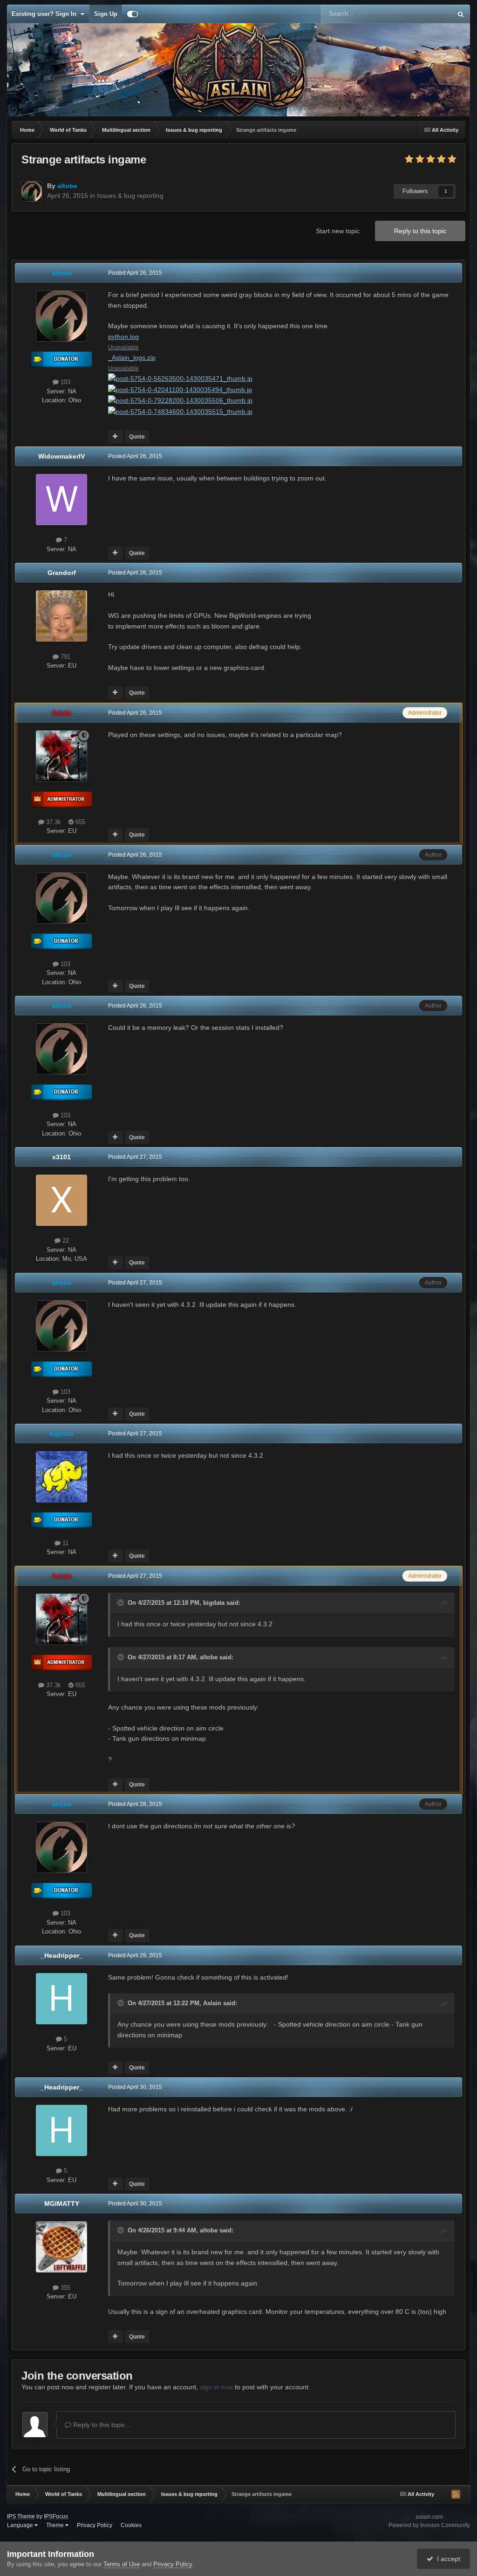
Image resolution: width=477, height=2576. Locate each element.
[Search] (461, 14)
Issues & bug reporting (130, 196)
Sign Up (106, 14)
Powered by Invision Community (429, 2525)
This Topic (426, 14)
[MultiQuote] (115, 437)
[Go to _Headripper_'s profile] (61, 1999)
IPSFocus (56, 2516)
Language (21, 2525)
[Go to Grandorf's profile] (61, 616)
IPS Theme (21, 2516)
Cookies (131, 2525)
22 (65, 1241)
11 (65, 1543)
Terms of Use (122, 2564)
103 (65, 382)
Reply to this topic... (101, 2425)
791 (65, 657)
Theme (56, 2525)
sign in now (216, 2387)
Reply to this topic (420, 231)
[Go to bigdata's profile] (61, 1477)
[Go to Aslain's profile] (61, 756)
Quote (137, 437)
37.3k (53, 822)
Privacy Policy (95, 2525)
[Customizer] (133, 14)
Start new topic (338, 231)
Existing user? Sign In (46, 14)
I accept (447, 2559)
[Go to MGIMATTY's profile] (61, 2247)
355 (65, 2288)
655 (79, 822)
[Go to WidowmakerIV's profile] (61, 500)
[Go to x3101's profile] (61, 1200)
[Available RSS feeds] (456, 2494)
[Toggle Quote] (122, 1602)
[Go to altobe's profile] (32, 191)
